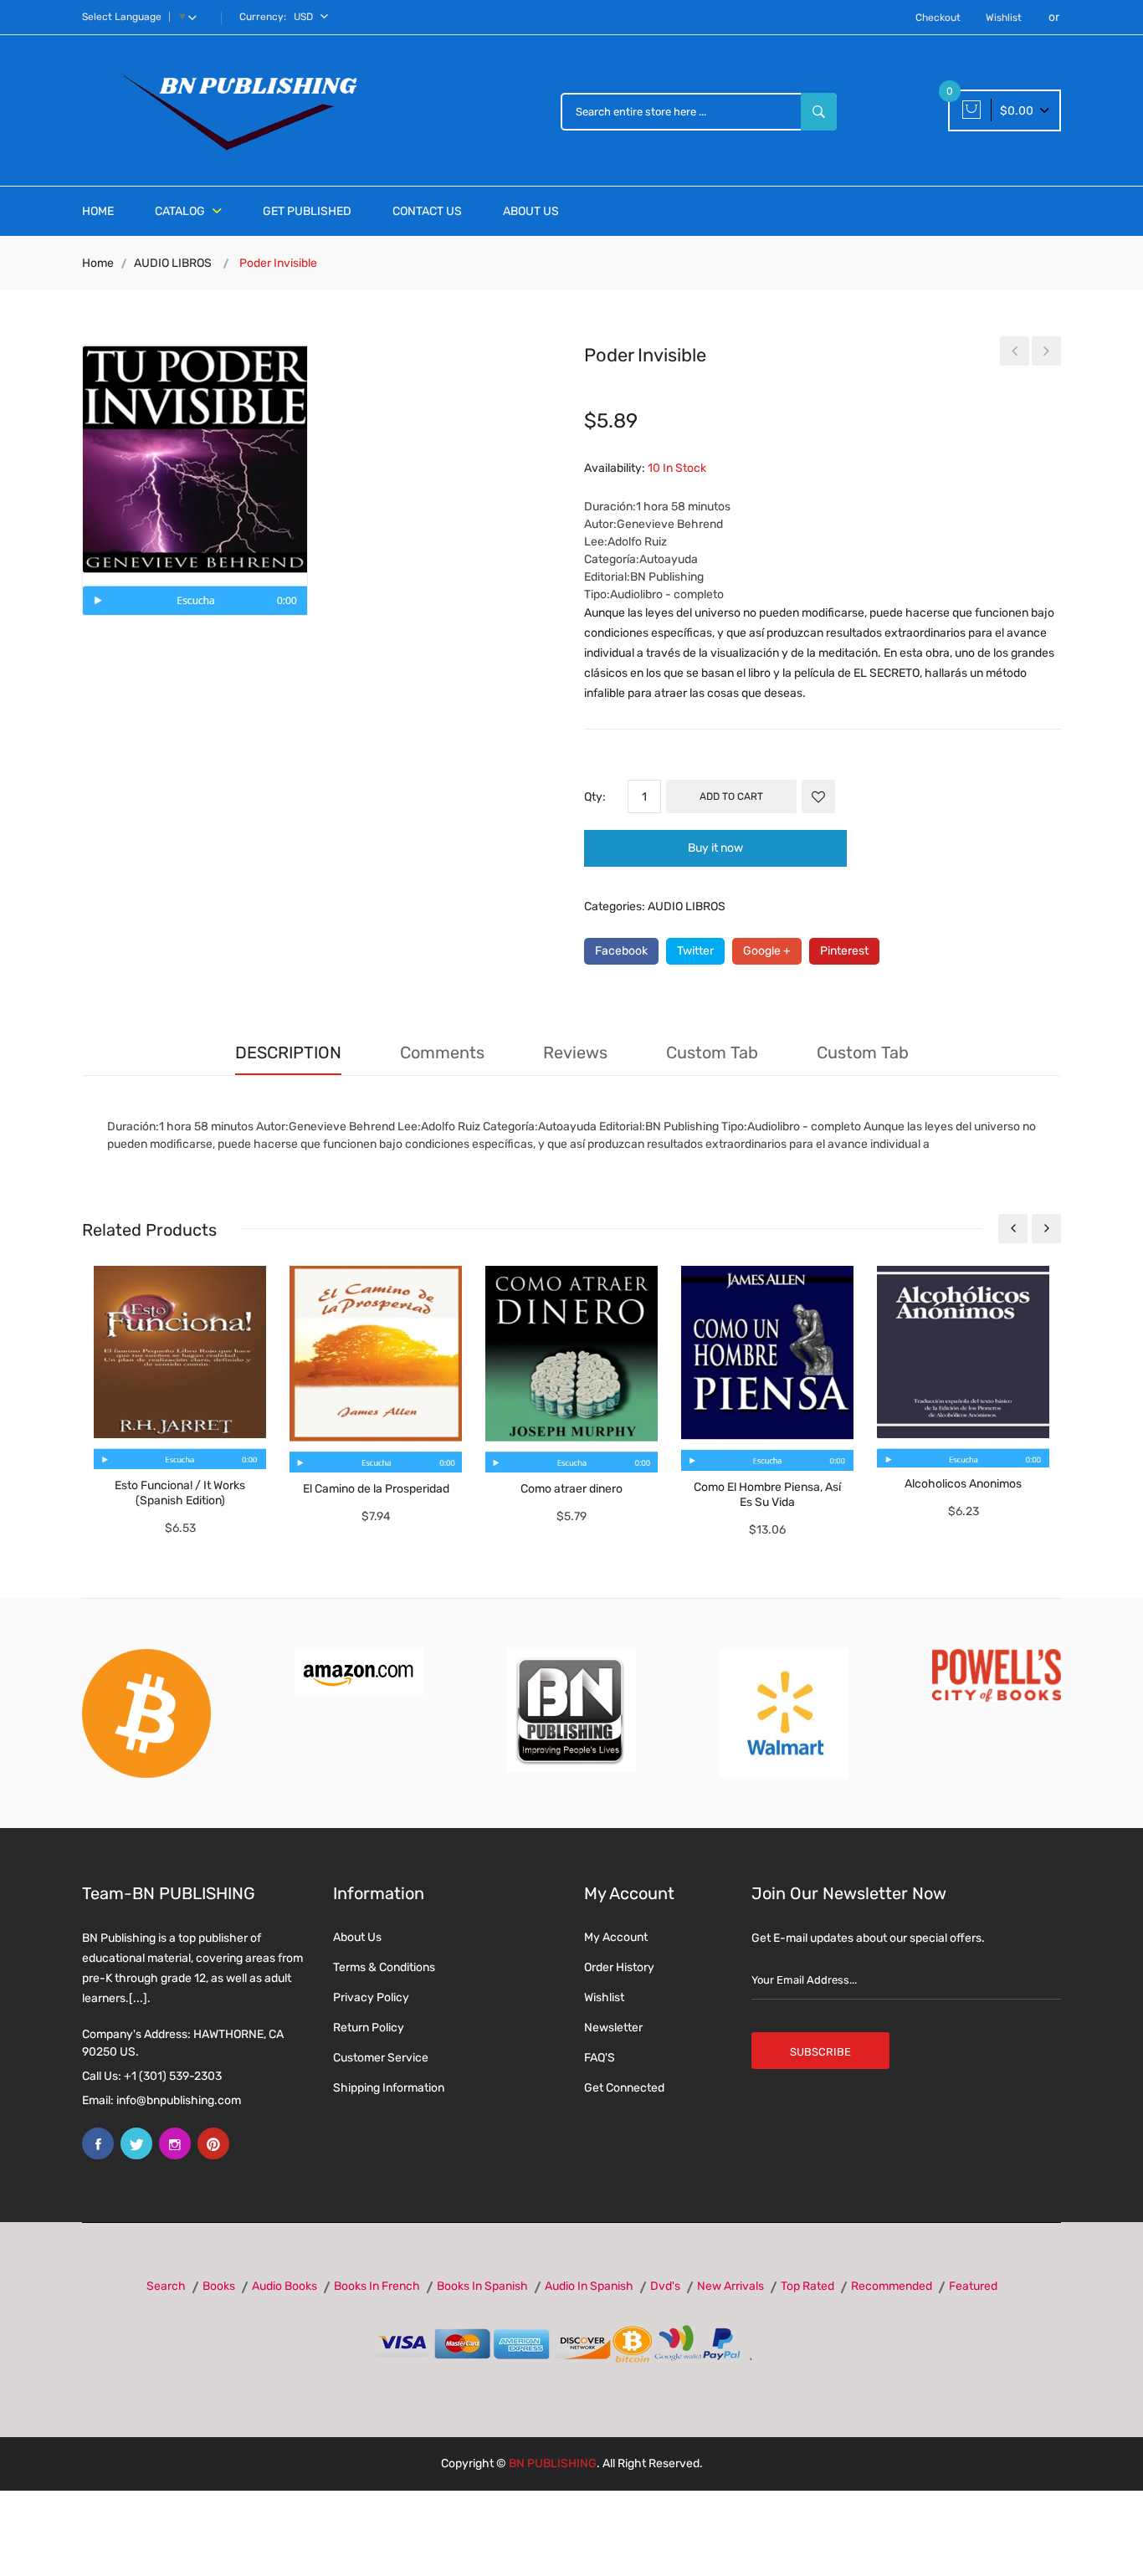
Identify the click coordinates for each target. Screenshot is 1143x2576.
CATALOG (181, 211)
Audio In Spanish (589, 2286)
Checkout (938, 18)
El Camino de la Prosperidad (376, 1489)
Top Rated (807, 2286)
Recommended (892, 2286)
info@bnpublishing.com (179, 2100)
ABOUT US (531, 211)
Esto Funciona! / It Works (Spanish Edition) (180, 1493)
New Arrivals (730, 2286)
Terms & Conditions (384, 1967)
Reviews (575, 1052)
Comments (442, 1052)
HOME (98, 211)
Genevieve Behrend (670, 524)
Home (98, 263)
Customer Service (381, 2058)
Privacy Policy (371, 1997)
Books (219, 2286)
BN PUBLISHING (553, 2463)
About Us (357, 1937)
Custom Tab (712, 1052)
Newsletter (613, 2028)
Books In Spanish (482, 2286)
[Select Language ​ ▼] (196, 17)
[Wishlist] (818, 796)
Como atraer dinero (571, 1489)
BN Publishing (667, 577)
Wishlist (1004, 18)
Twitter (695, 951)
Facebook (621, 951)
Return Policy (369, 2028)
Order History (619, 1967)
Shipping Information (389, 2088)
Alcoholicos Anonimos (963, 1484)
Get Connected (624, 2088)
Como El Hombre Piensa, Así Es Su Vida (767, 1495)
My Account (616, 1937)
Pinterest (844, 951)
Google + (767, 951)
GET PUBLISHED (307, 211)
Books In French (377, 2286)
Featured (973, 2286)
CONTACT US (427, 211)
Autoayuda (669, 559)
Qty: (595, 797)
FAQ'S (600, 2058)
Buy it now (715, 848)
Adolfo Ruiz (637, 542)
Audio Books (284, 2286)
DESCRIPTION (288, 1052)
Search (166, 2286)
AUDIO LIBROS (173, 263)
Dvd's (665, 2286)
